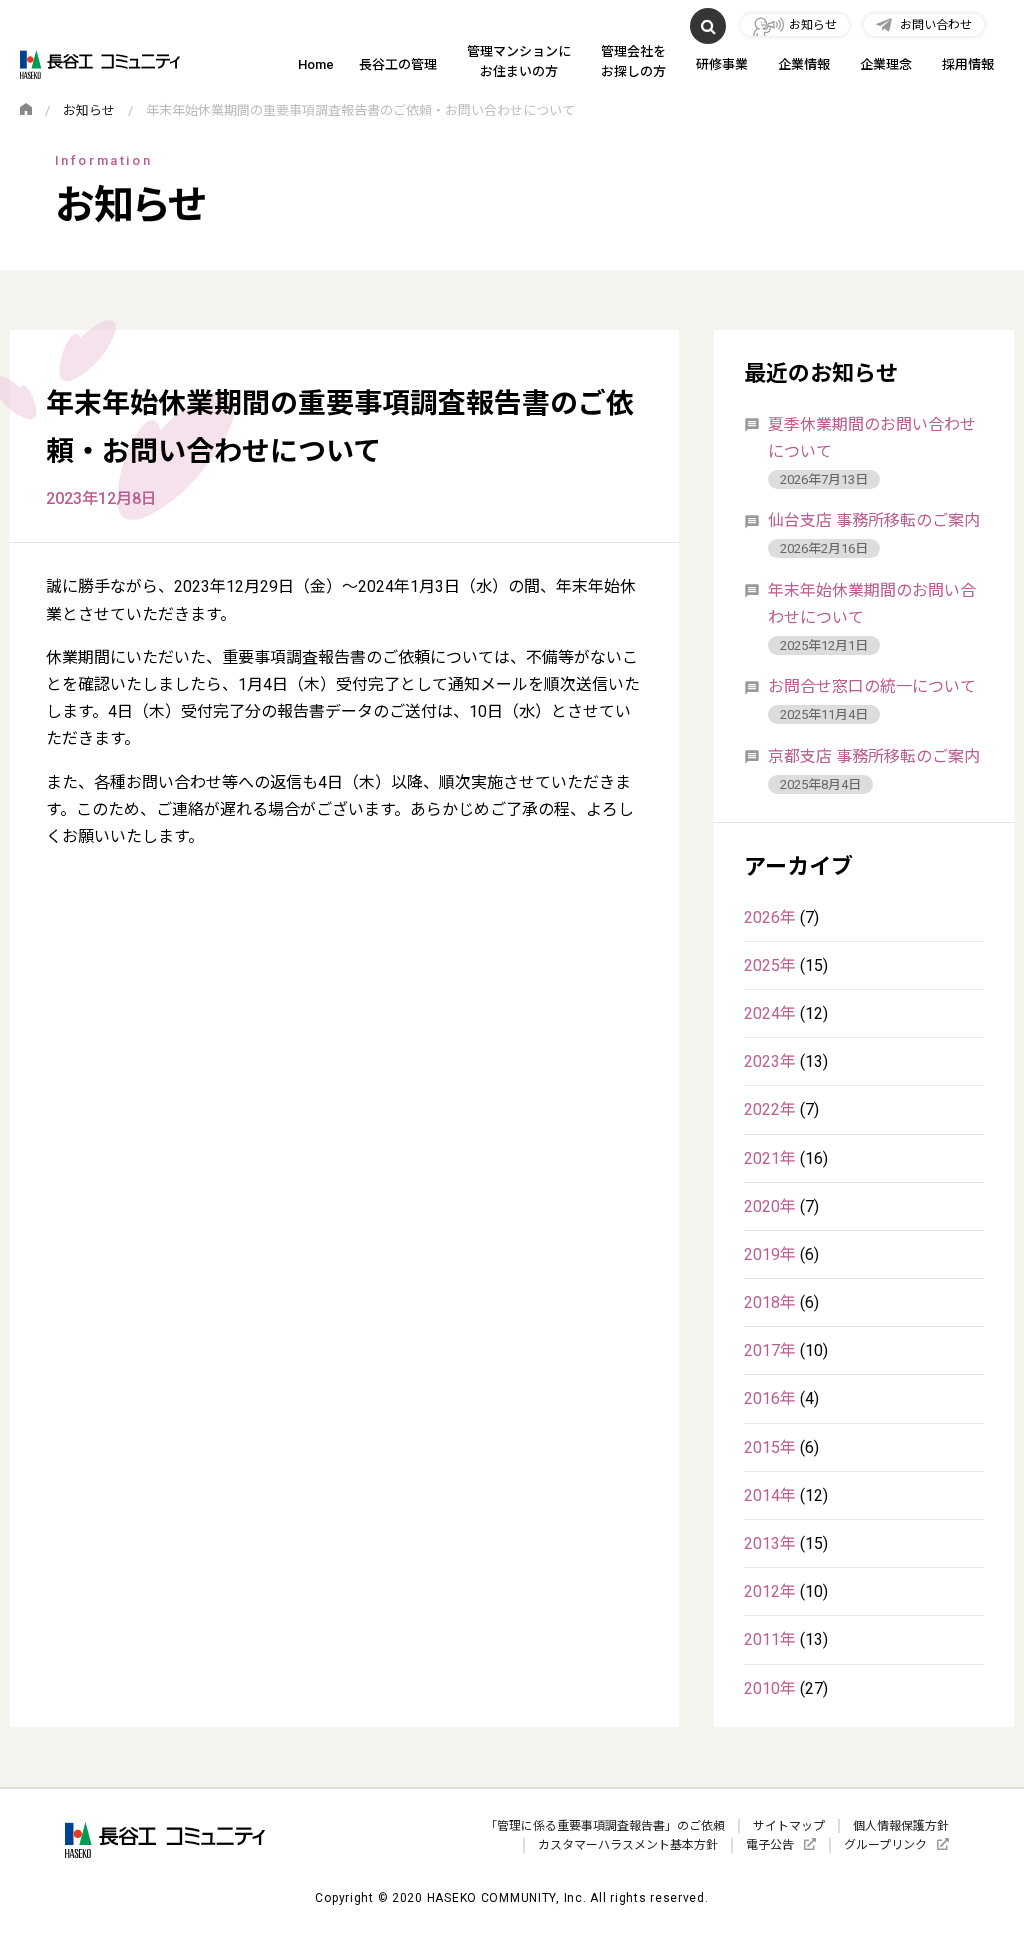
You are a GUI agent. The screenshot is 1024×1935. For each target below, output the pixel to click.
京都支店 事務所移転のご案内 (874, 756)
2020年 (770, 1206)
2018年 (770, 1302)
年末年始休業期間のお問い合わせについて (872, 604)
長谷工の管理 (398, 64)
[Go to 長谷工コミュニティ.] (26, 110)
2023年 (770, 1061)
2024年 (770, 1013)
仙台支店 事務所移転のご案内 (874, 520)
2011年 (770, 1639)
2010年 (770, 1688)
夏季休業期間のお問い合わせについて (872, 438)
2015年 (770, 1447)
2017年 (770, 1350)
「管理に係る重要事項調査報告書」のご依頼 (605, 1826)
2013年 (770, 1543)
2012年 (770, 1591)
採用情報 (968, 64)
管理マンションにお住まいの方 (519, 61)
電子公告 (770, 1845)
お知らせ (813, 25)
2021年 (770, 1158)
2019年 (770, 1254)
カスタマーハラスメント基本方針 (628, 1845)
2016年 (770, 1398)
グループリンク (885, 1845)
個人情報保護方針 (901, 1826)
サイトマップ (789, 1826)
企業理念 (886, 64)
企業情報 (804, 64)
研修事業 (722, 64)
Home (316, 64)
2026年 (770, 917)
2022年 (770, 1109)
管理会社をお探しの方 (633, 61)
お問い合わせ (936, 25)
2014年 (770, 1495)
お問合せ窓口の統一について (872, 686)
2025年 (770, 965)
